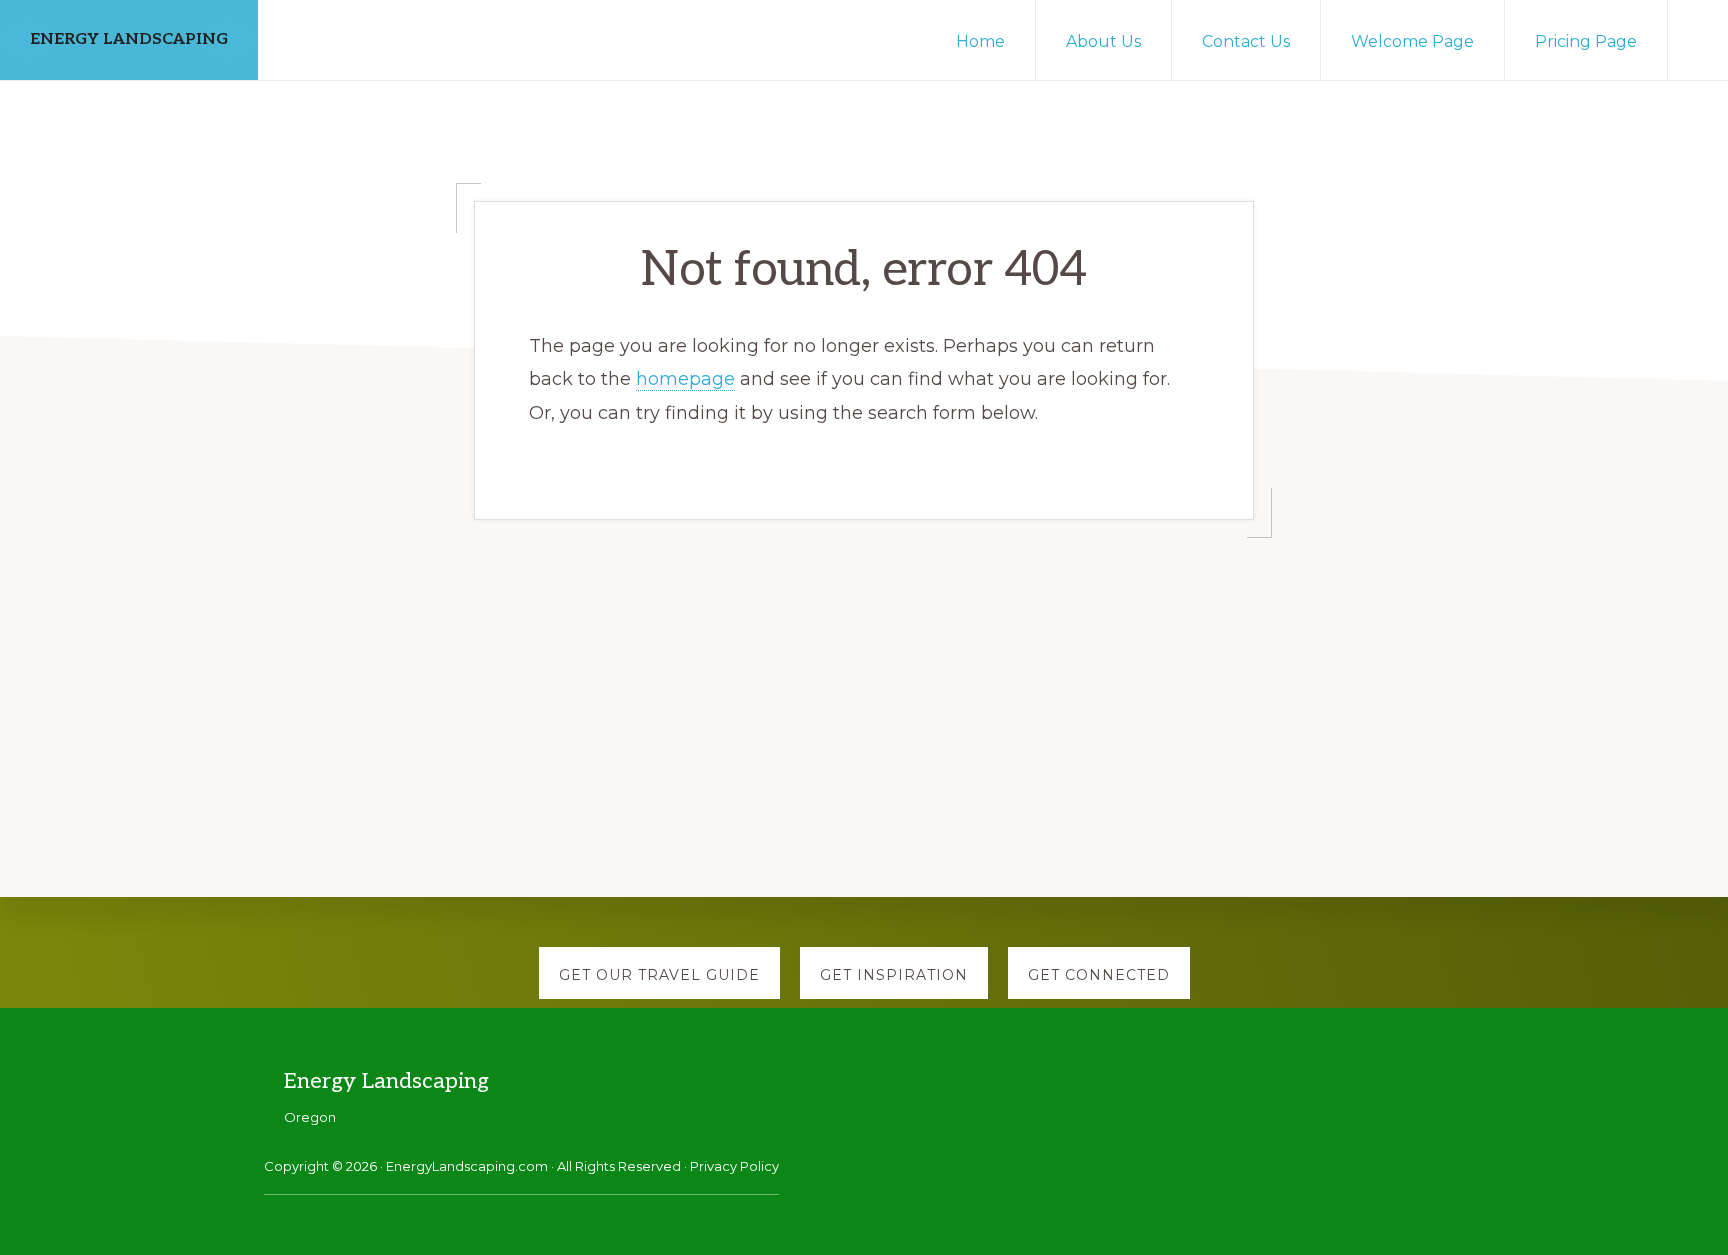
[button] (1698, 32)
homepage (685, 379)
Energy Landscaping (129, 39)
